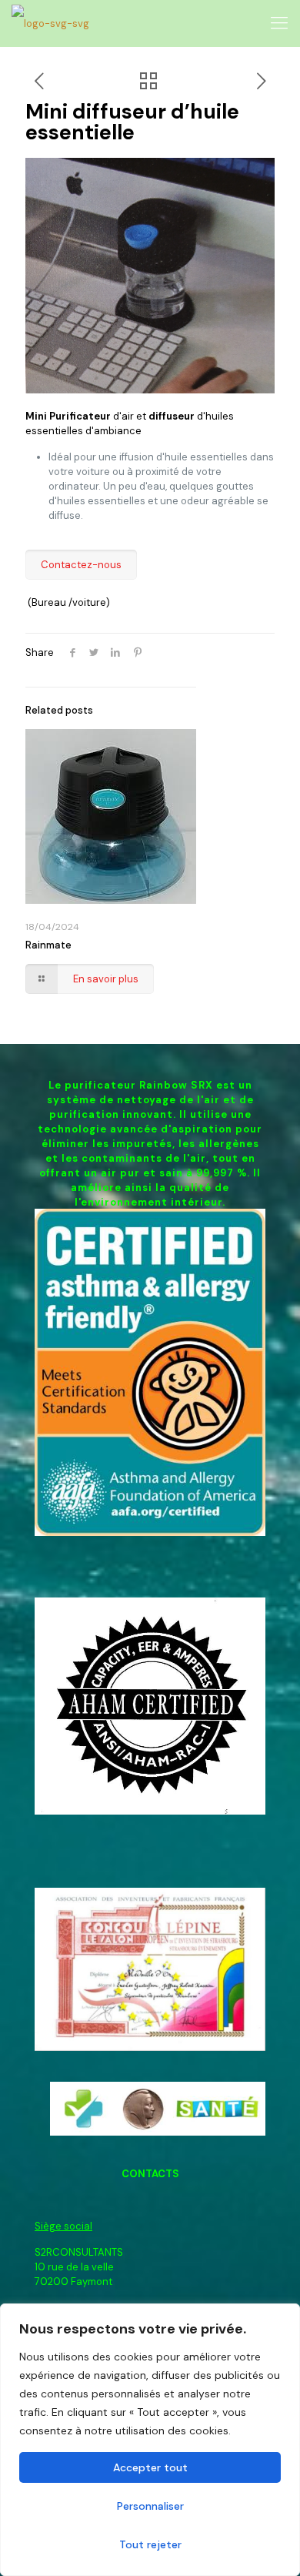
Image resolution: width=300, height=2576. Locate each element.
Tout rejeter (150, 2544)
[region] (150, 2440)
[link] (150, 1372)
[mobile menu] (279, 23)
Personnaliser (150, 2506)
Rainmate (48, 945)
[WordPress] (50, 23)
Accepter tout (150, 2467)
